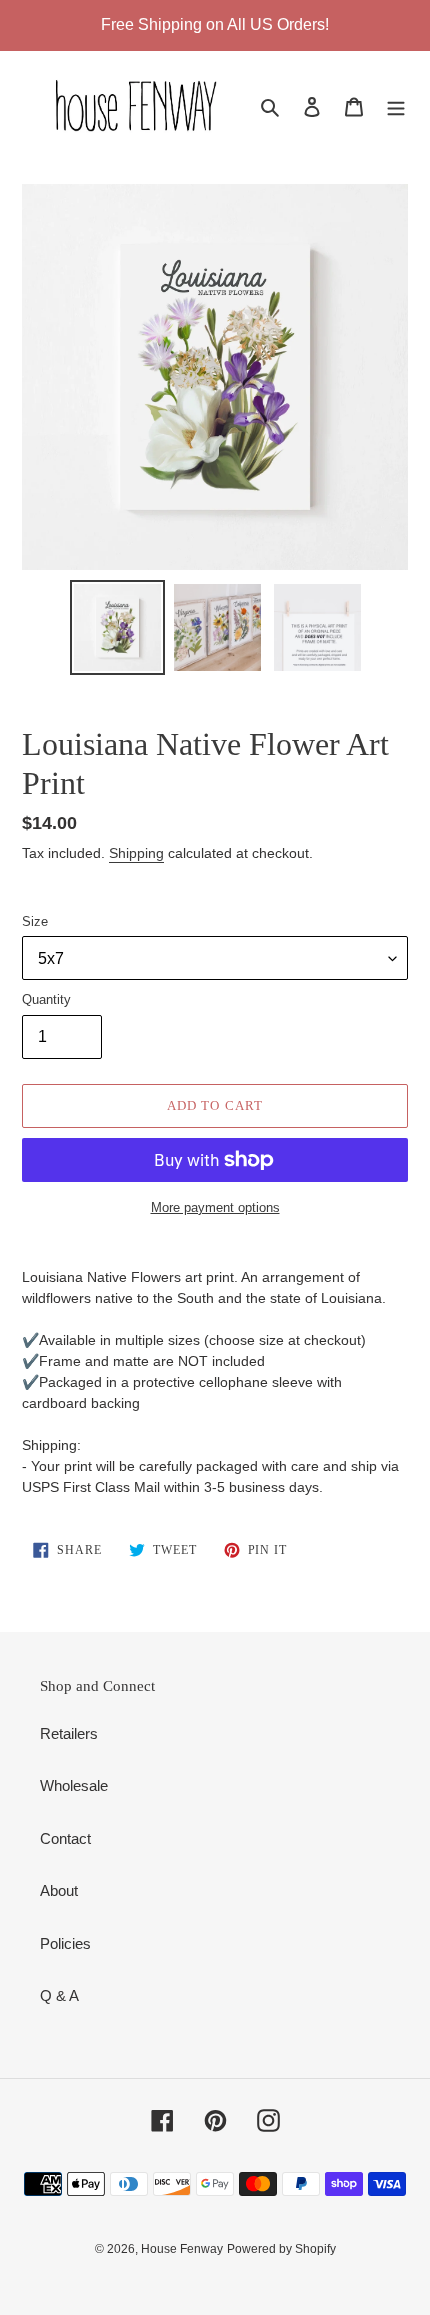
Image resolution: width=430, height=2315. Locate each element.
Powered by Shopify (281, 2249)
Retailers (69, 1733)
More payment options (215, 1207)
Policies (65, 1943)
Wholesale (74, 1785)
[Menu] (396, 106)
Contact (65, 1838)
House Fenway (182, 2249)
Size (35, 921)
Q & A (59, 1995)
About (59, 1890)
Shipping (136, 853)
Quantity (46, 999)
